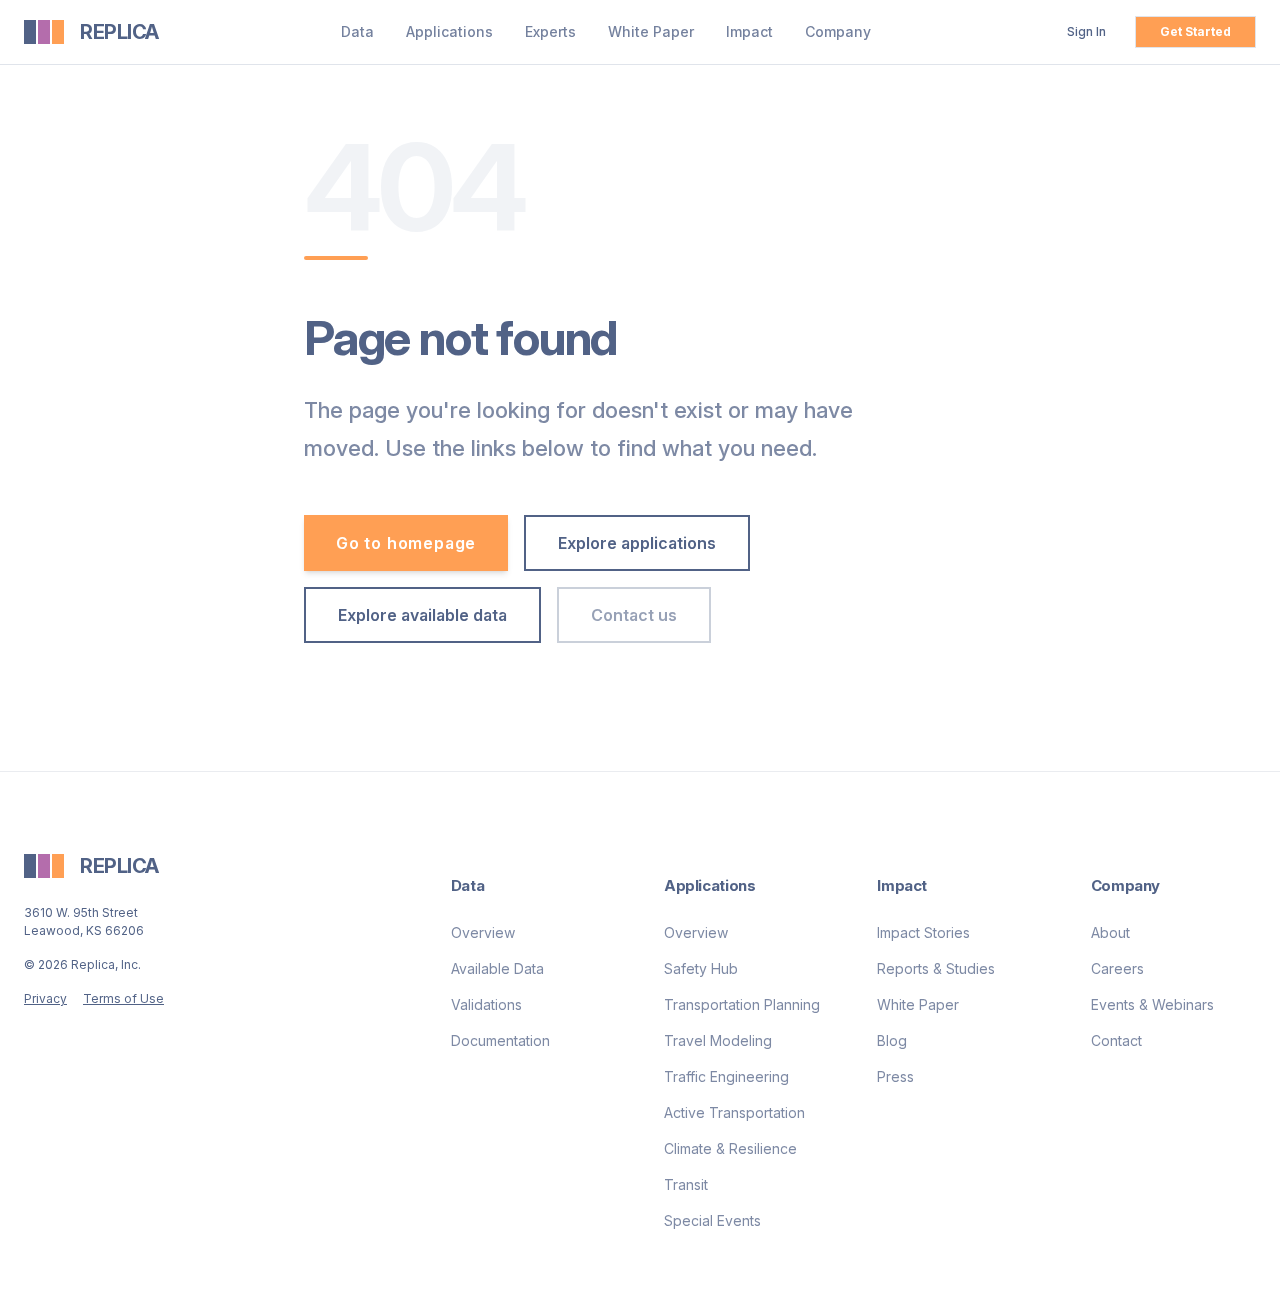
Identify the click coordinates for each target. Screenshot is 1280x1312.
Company (838, 31)
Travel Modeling (718, 1040)
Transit (686, 1184)
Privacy (45, 998)
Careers (1117, 968)
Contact (1116, 1040)
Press (895, 1076)
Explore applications (637, 543)
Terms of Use (123, 998)
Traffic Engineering (726, 1076)
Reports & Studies (936, 968)
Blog (892, 1040)
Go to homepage (406, 543)
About (1110, 932)
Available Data (497, 968)
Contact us (634, 615)
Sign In (1086, 31)
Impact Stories (923, 932)
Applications (449, 31)
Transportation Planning (742, 1004)
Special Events (712, 1220)
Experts (550, 31)
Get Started (1195, 31)
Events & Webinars (1152, 1004)
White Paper (651, 31)
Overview (483, 932)
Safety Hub (701, 968)
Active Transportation (734, 1112)
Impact (749, 31)
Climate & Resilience (730, 1148)
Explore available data (422, 615)
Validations (486, 1004)
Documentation (500, 1040)
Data (357, 31)
